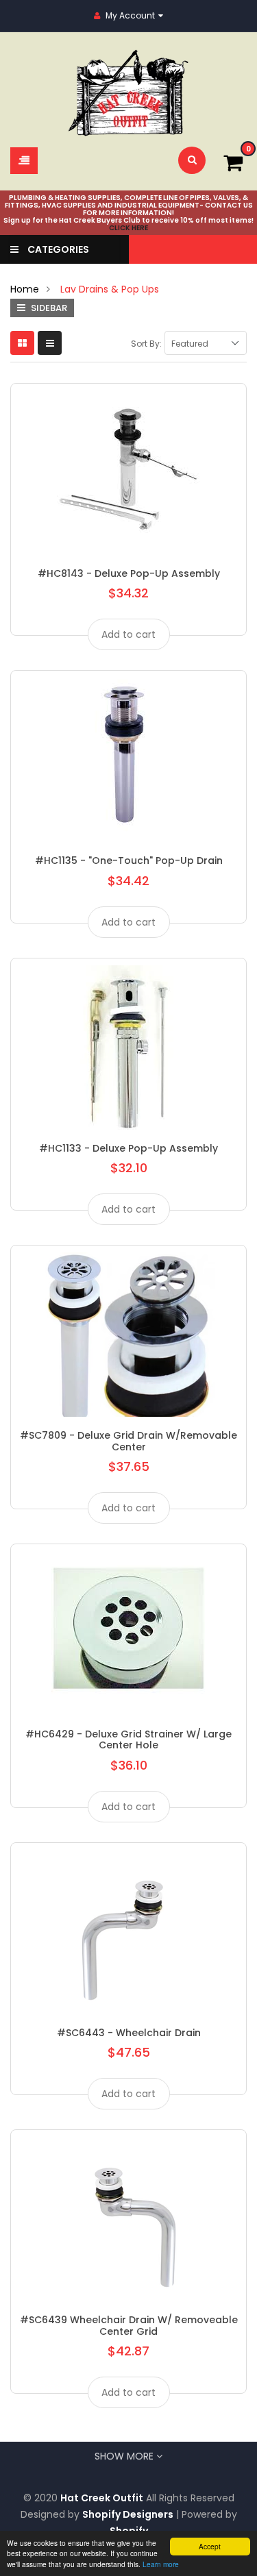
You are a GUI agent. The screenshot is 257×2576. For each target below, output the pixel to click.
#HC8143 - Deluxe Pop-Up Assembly (129, 573)
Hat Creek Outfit (102, 2498)
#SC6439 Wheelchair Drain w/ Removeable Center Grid (129, 2325)
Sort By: (146, 344)
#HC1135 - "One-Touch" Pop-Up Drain (129, 860)
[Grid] (22, 343)
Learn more (161, 2564)
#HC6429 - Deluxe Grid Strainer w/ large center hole (128, 1739)
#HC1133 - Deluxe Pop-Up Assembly (128, 1148)
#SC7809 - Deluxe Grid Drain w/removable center (128, 1441)
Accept (210, 2546)
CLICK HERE (128, 228)
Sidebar (48, 308)
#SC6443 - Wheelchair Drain (129, 2033)
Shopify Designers (128, 2514)
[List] (50, 343)
